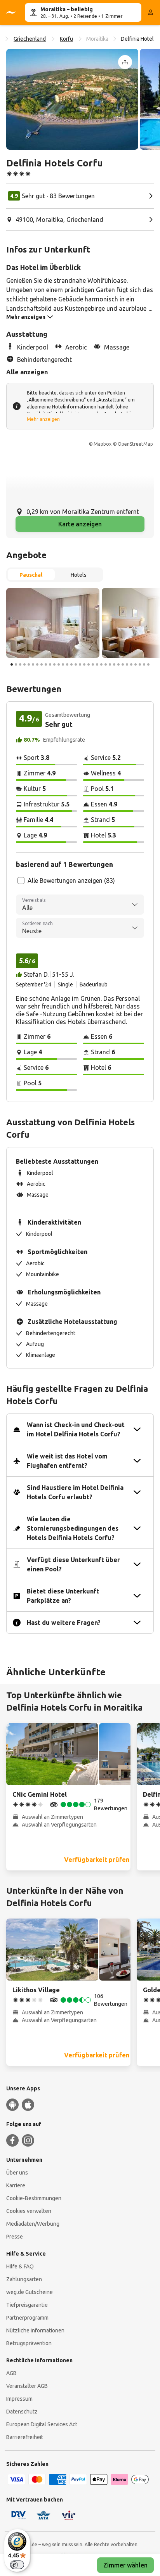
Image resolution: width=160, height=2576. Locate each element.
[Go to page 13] (63, 664)
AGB (11, 2373)
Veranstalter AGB (27, 2386)
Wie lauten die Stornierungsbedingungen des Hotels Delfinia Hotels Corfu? (73, 1528)
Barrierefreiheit (25, 2437)
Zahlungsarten (24, 2279)
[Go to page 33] (148, 664)
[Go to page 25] (114, 664)
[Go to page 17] (80, 664)
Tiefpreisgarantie (27, 2305)
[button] (72, 99)
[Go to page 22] (101, 664)
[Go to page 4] (24, 664)
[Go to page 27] (123, 664)
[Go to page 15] (71, 664)
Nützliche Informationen (35, 2330)
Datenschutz (22, 2412)
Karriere (16, 2185)
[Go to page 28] (127, 664)
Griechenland (30, 39)
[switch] (17, 2565)
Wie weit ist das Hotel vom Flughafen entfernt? (67, 1461)
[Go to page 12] (59, 664)
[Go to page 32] (144, 664)
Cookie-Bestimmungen (34, 2198)
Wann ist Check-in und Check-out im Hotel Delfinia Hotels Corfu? (76, 1429)
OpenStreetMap (135, 444)
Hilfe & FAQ (20, 2266)
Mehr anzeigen (43, 419)
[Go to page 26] (118, 664)
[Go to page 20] (93, 664)
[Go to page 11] (54, 664)
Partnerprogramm (27, 2318)
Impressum (19, 2399)
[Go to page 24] (110, 664)
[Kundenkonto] (151, 12)
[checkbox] (21, 881)
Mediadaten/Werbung (33, 2224)
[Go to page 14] (67, 664)
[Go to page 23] (106, 664)
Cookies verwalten (29, 2211)
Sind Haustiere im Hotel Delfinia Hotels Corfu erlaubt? (75, 1492)
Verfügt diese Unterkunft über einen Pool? (73, 1564)
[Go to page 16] (76, 664)
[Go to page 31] (140, 664)
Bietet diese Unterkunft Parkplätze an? (63, 1596)
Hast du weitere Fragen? (64, 1623)
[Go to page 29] (131, 664)
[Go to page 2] (16, 664)
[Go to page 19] (89, 664)
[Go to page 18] (84, 664)
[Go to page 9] (46, 664)
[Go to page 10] (50, 664)
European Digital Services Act (42, 2424)
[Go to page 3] (20, 664)
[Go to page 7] (37, 664)
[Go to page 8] (42, 664)
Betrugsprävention (29, 2343)
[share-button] (125, 62)
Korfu (66, 39)
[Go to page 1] (12, 664)
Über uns (17, 2173)
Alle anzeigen (27, 372)
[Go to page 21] (97, 664)
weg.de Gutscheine (30, 2292)
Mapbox (103, 444)
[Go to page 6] (33, 664)
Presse (15, 2237)
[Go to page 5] (29, 664)
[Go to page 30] (136, 664)
